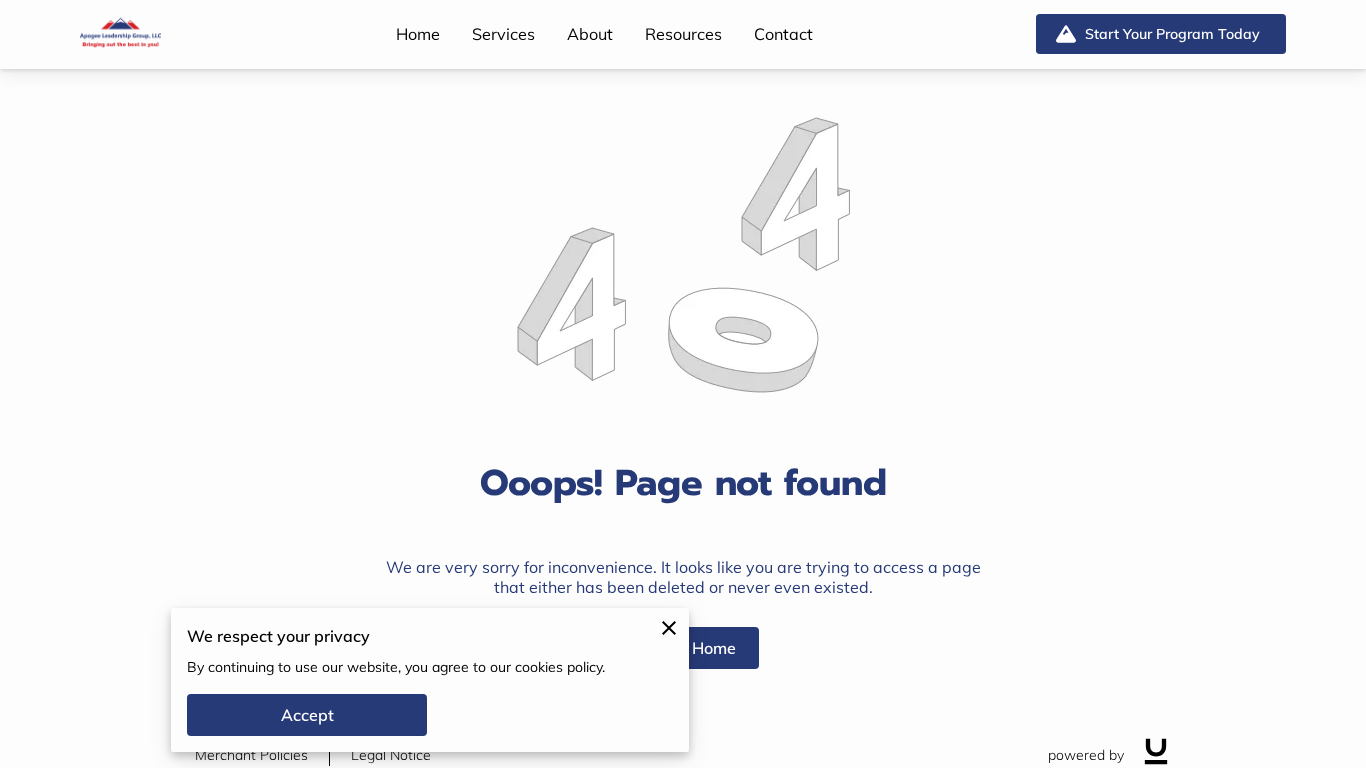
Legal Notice (391, 755)
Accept (307, 715)
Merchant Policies (251, 755)
